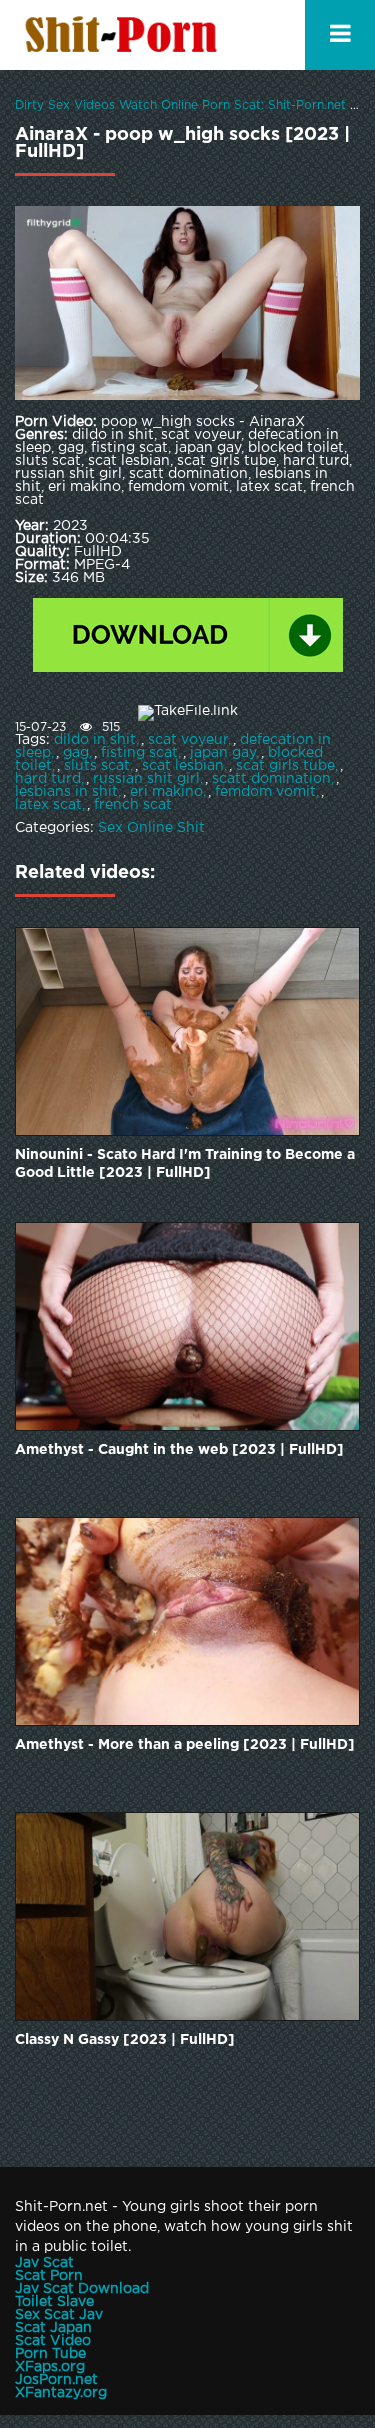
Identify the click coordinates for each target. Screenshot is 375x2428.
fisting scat (139, 753)
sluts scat (97, 766)
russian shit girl (146, 779)
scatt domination (271, 779)
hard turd (48, 779)
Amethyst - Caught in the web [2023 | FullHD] (179, 1450)
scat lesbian (183, 766)
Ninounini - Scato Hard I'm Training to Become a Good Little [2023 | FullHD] (185, 1164)
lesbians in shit (66, 792)
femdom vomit (265, 792)
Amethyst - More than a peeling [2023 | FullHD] (185, 1745)
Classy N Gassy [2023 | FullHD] (125, 2040)
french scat (133, 805)
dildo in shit (95, 740)
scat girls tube (285, 766)
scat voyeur (188, 740)
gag (76, 753)
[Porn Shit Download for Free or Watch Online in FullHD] (125, 35)
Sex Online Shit (151, 828)
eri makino (166, 792)
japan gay (223, 753)
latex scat (48, 805)
